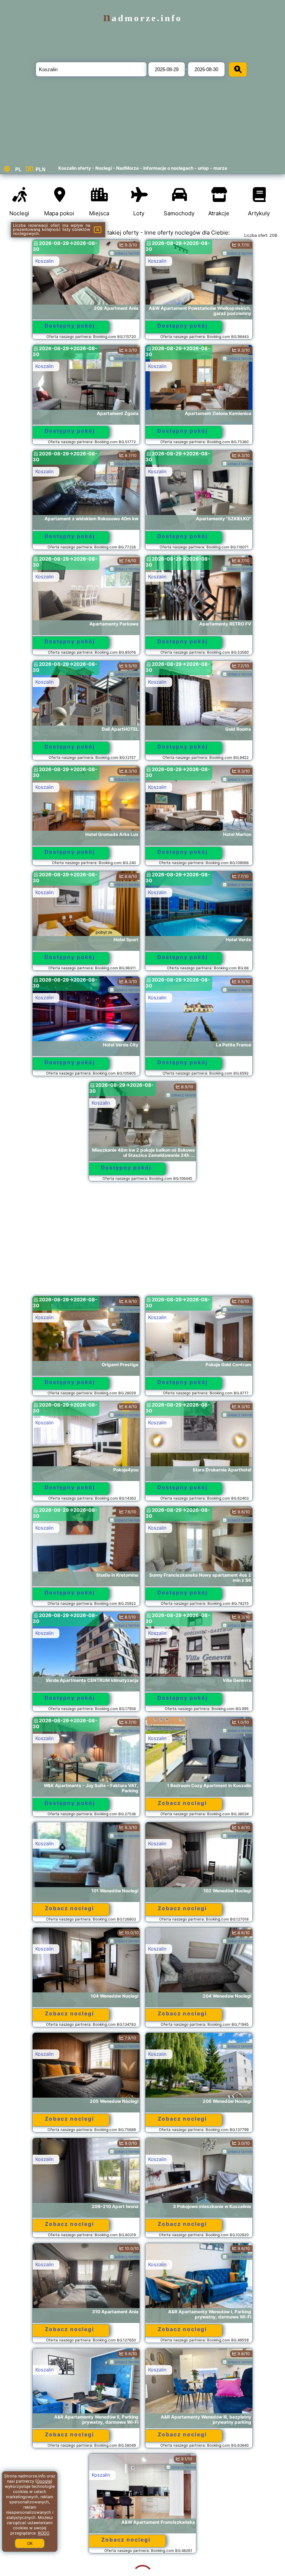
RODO (44, 2533)
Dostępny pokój (70, 326)
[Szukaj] (238, 69)
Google (44, 2481)
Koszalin (45, 261)
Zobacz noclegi (182, 1803)
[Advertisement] (142, 1242)
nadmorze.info (143, 18)
